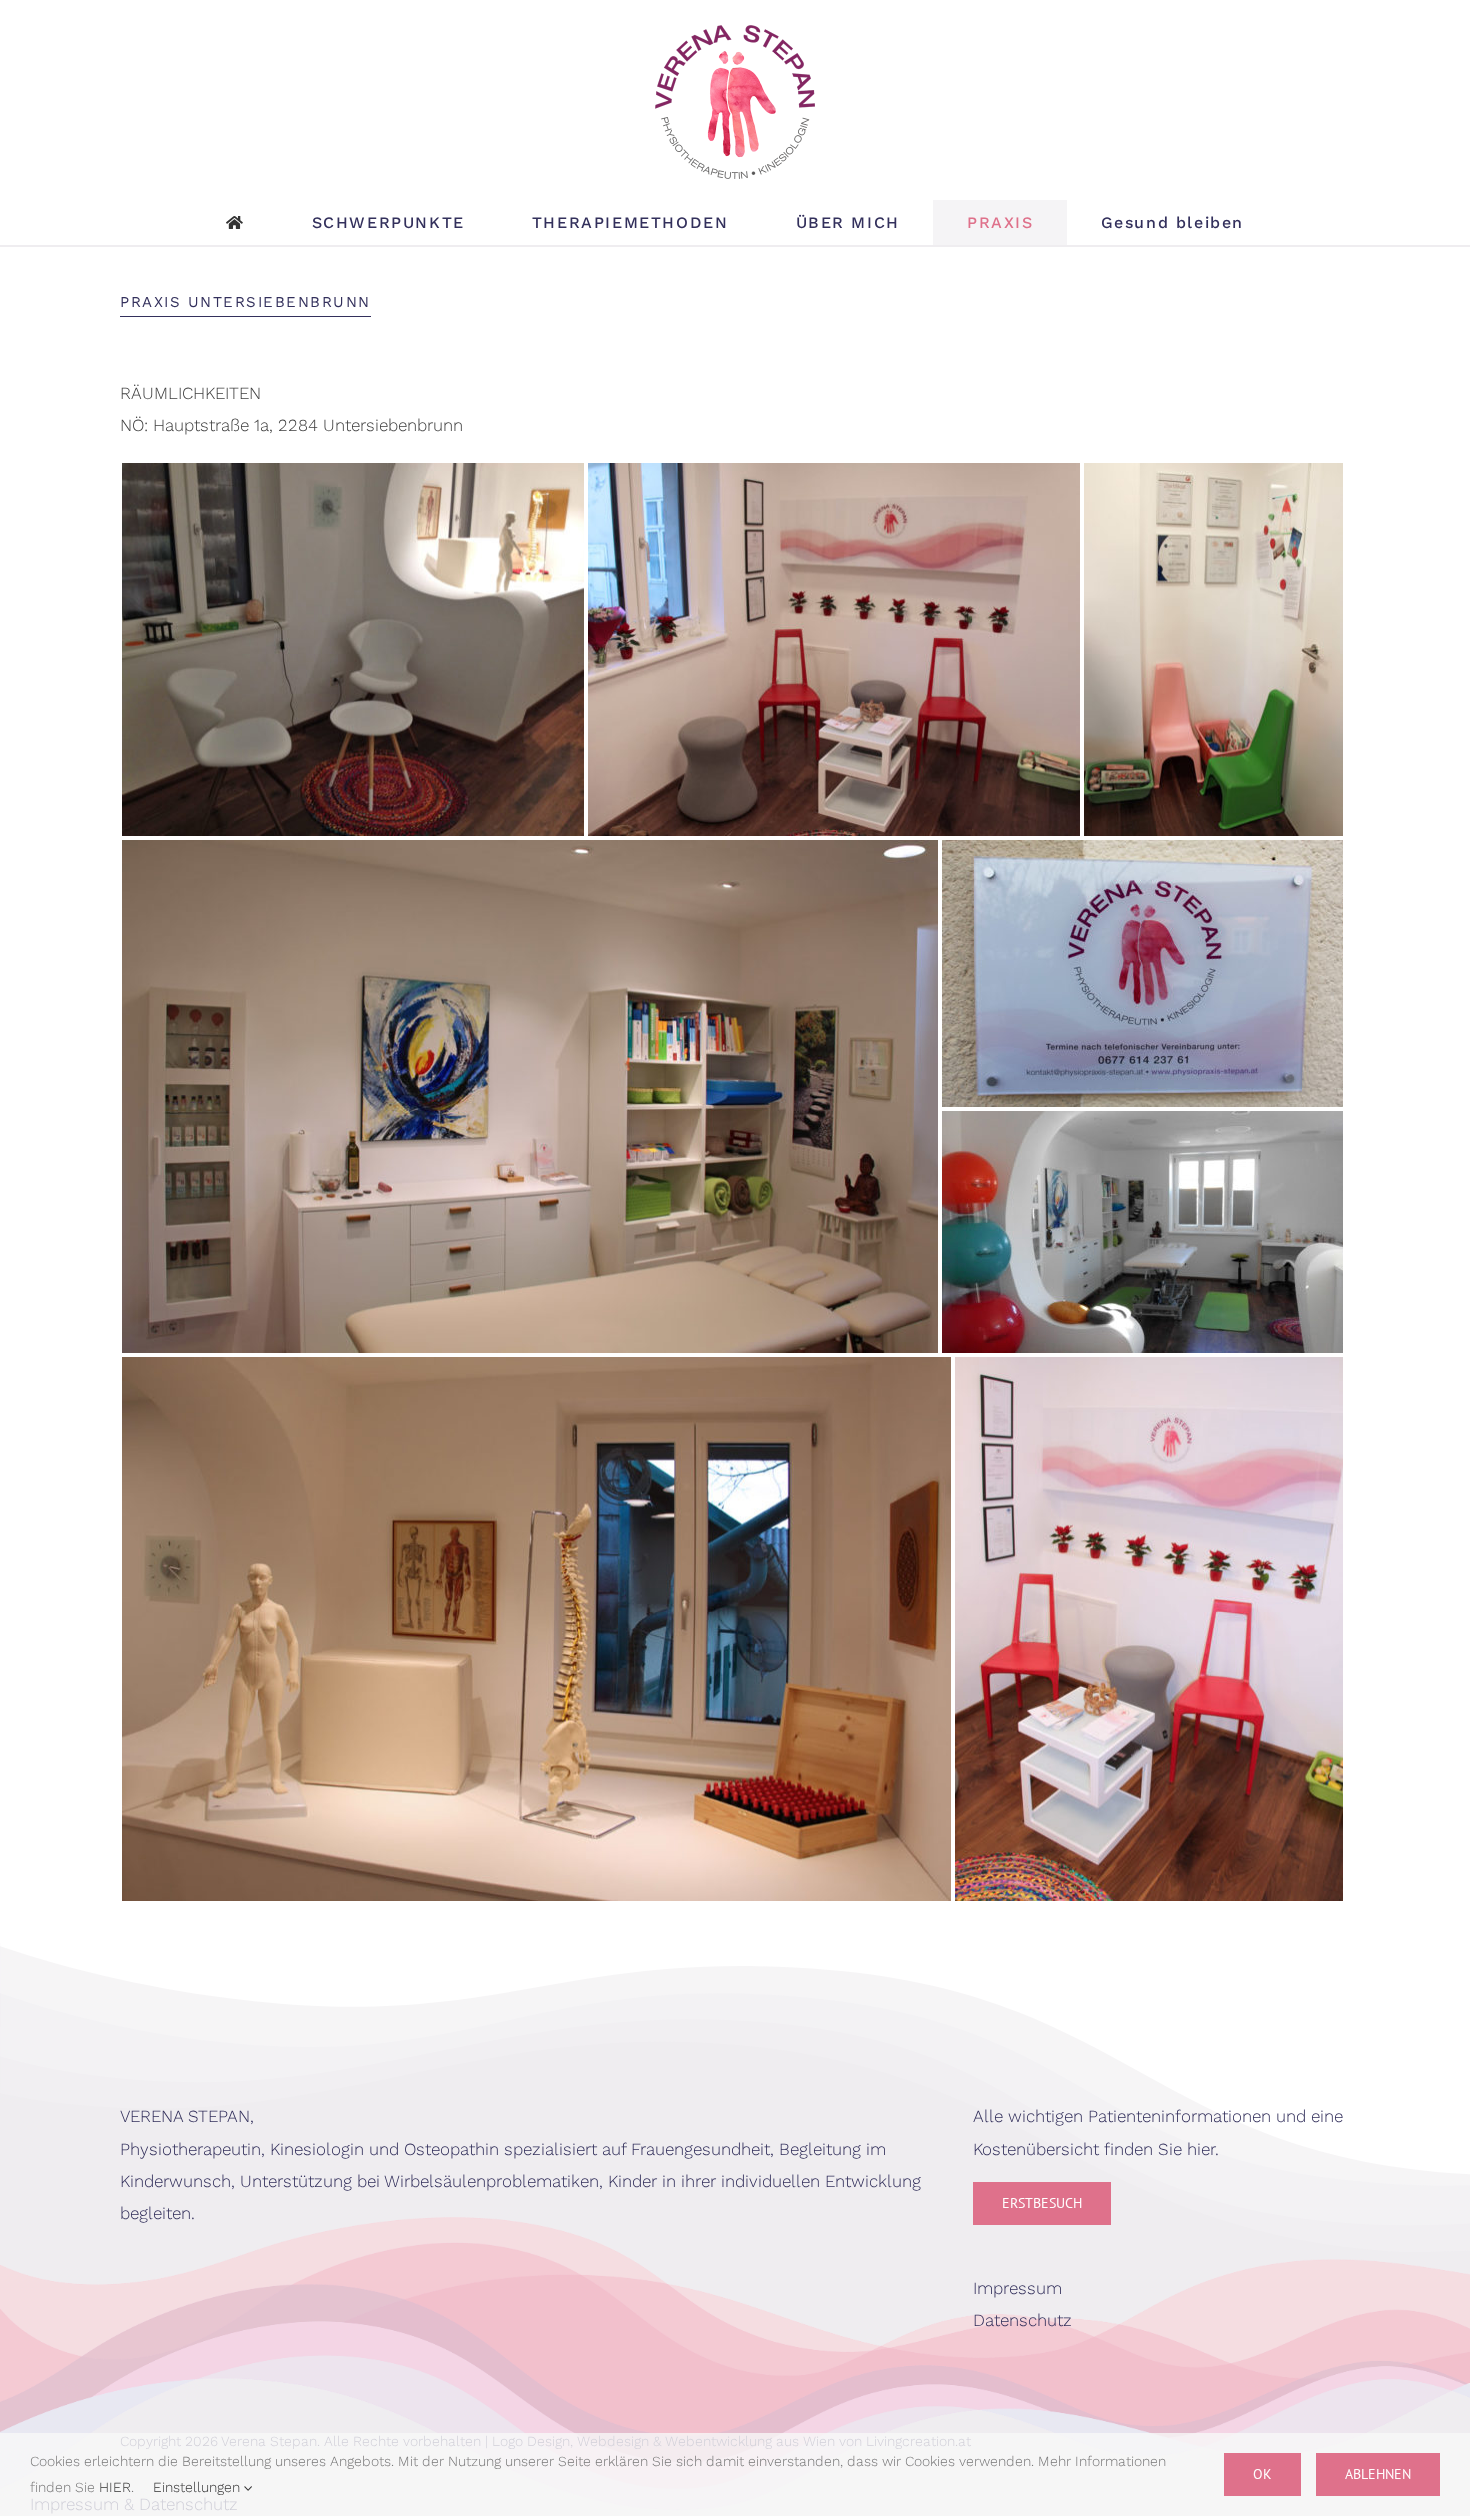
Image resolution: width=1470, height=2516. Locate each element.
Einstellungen (198, 2487)
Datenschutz (1022, 2320)
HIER (115, 2487)
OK (1262, 2474)
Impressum (1017, 2288)
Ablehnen (1378, 2474)
